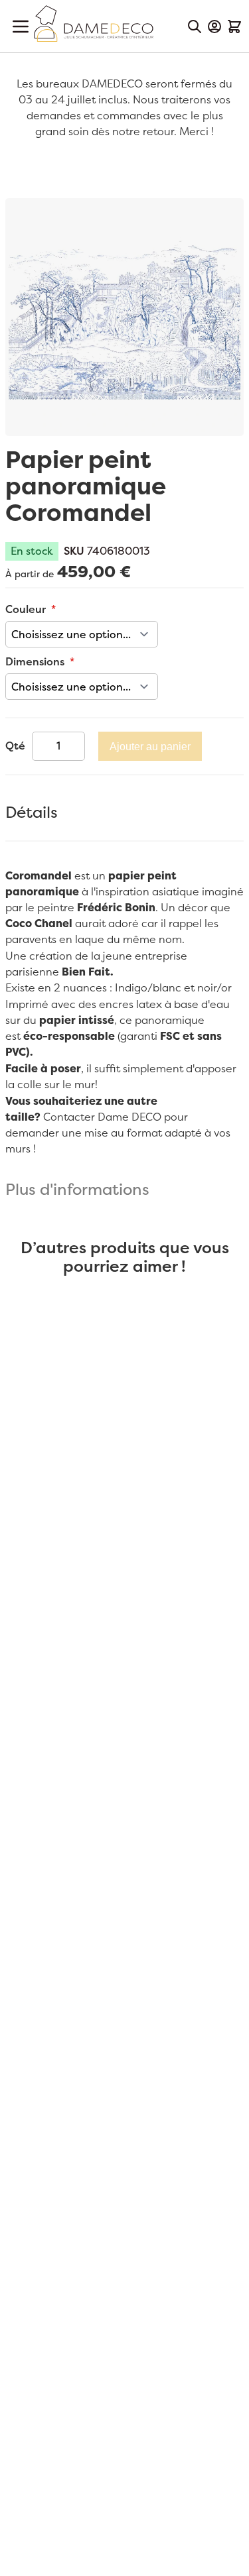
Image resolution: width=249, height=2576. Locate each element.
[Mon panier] (234, 27)
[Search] (195, 27)
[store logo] (94, 24)
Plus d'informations (77, 1190)
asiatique (174, 892)
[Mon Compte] (214, 27)
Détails (32, 813)
